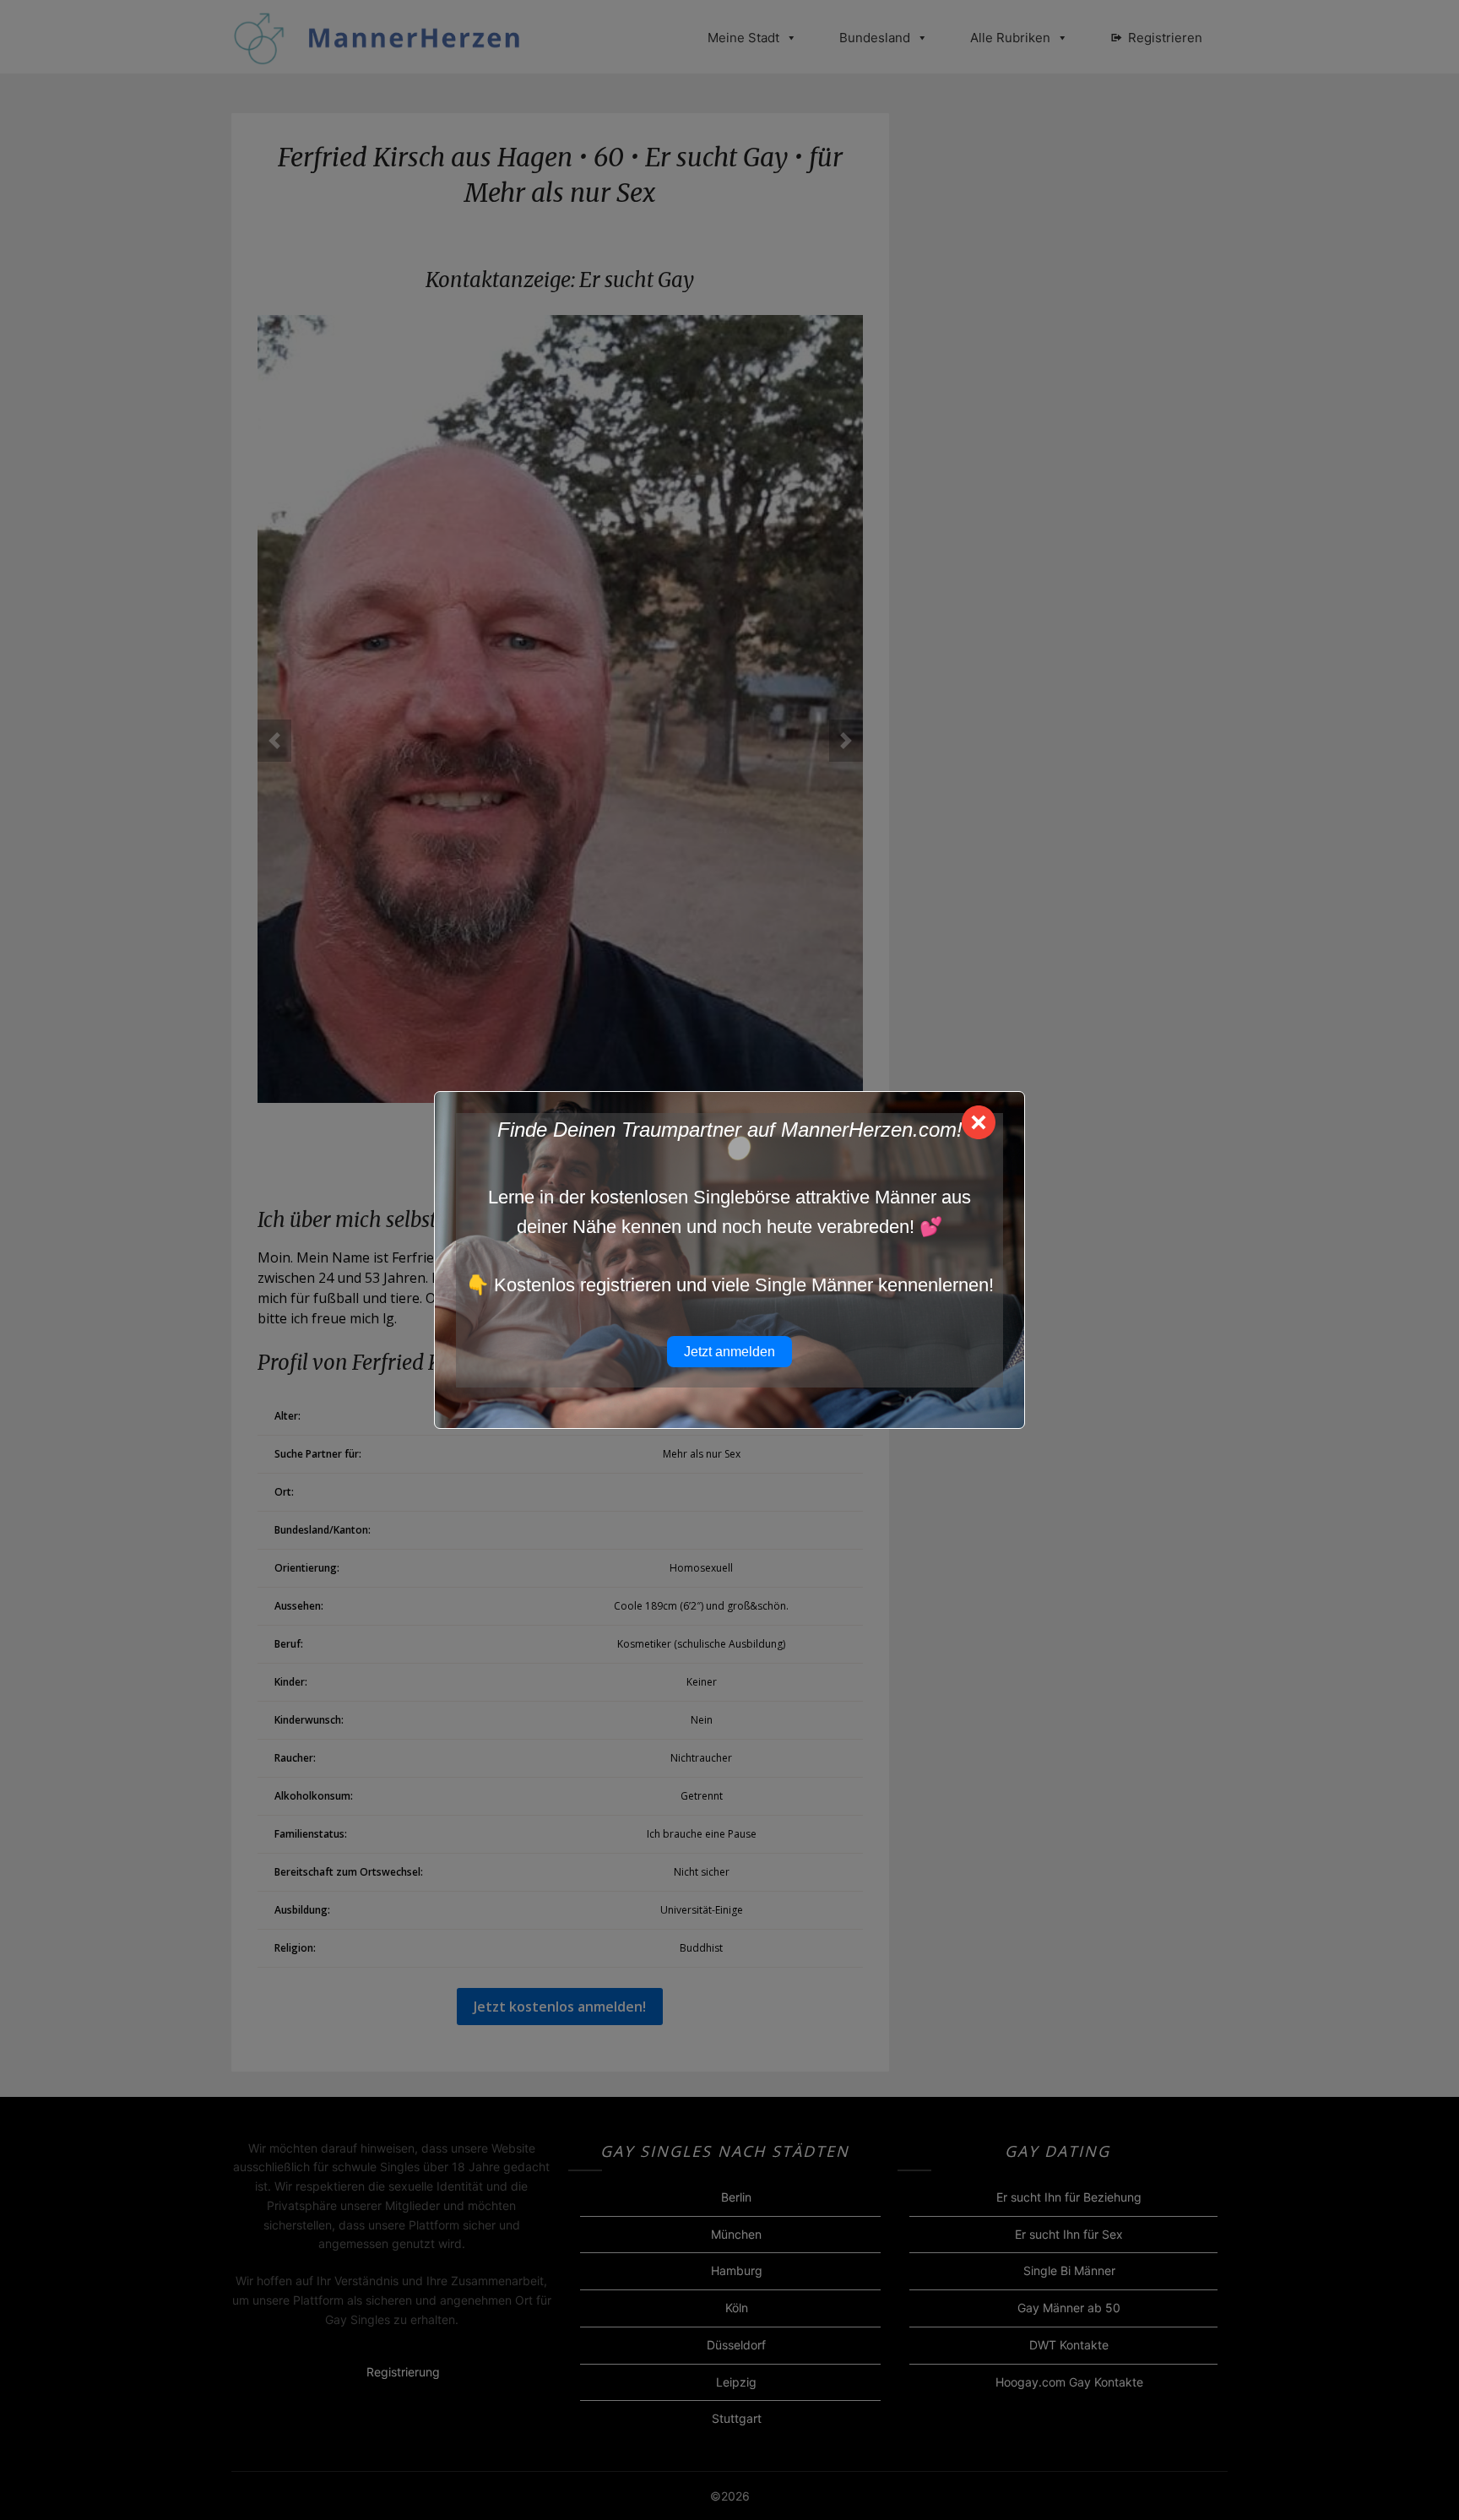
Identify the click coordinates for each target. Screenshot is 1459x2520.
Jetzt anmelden (729, 1352)
